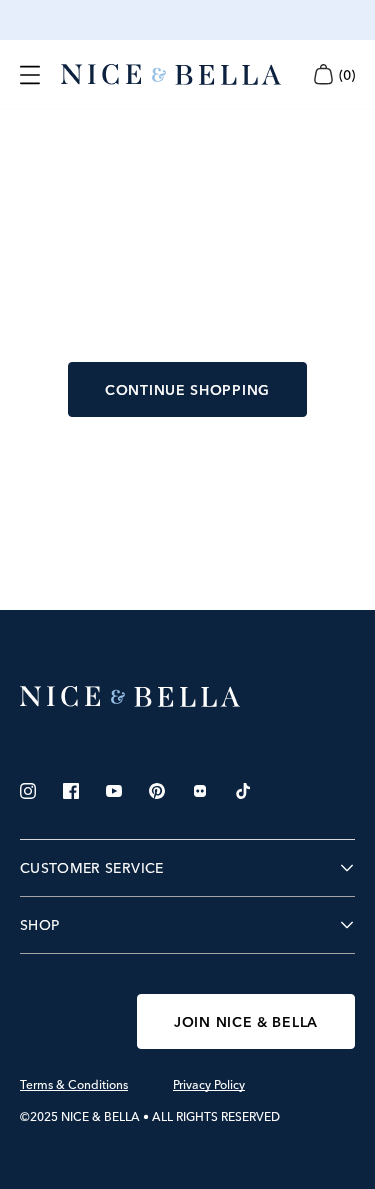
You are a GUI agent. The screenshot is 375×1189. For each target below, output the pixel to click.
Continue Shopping (187, 390)
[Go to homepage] (171, 75)
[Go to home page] (187, 697)
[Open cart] (323, 74)
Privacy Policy (209, 1085)
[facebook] (71, 791)
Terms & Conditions (74, 1085)
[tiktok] (243, 791)
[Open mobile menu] (30, 75)
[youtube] (114, 791)
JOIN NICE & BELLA (246, 1022)
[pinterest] (157, 791)
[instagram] (28, 791)
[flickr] (200, 791)
